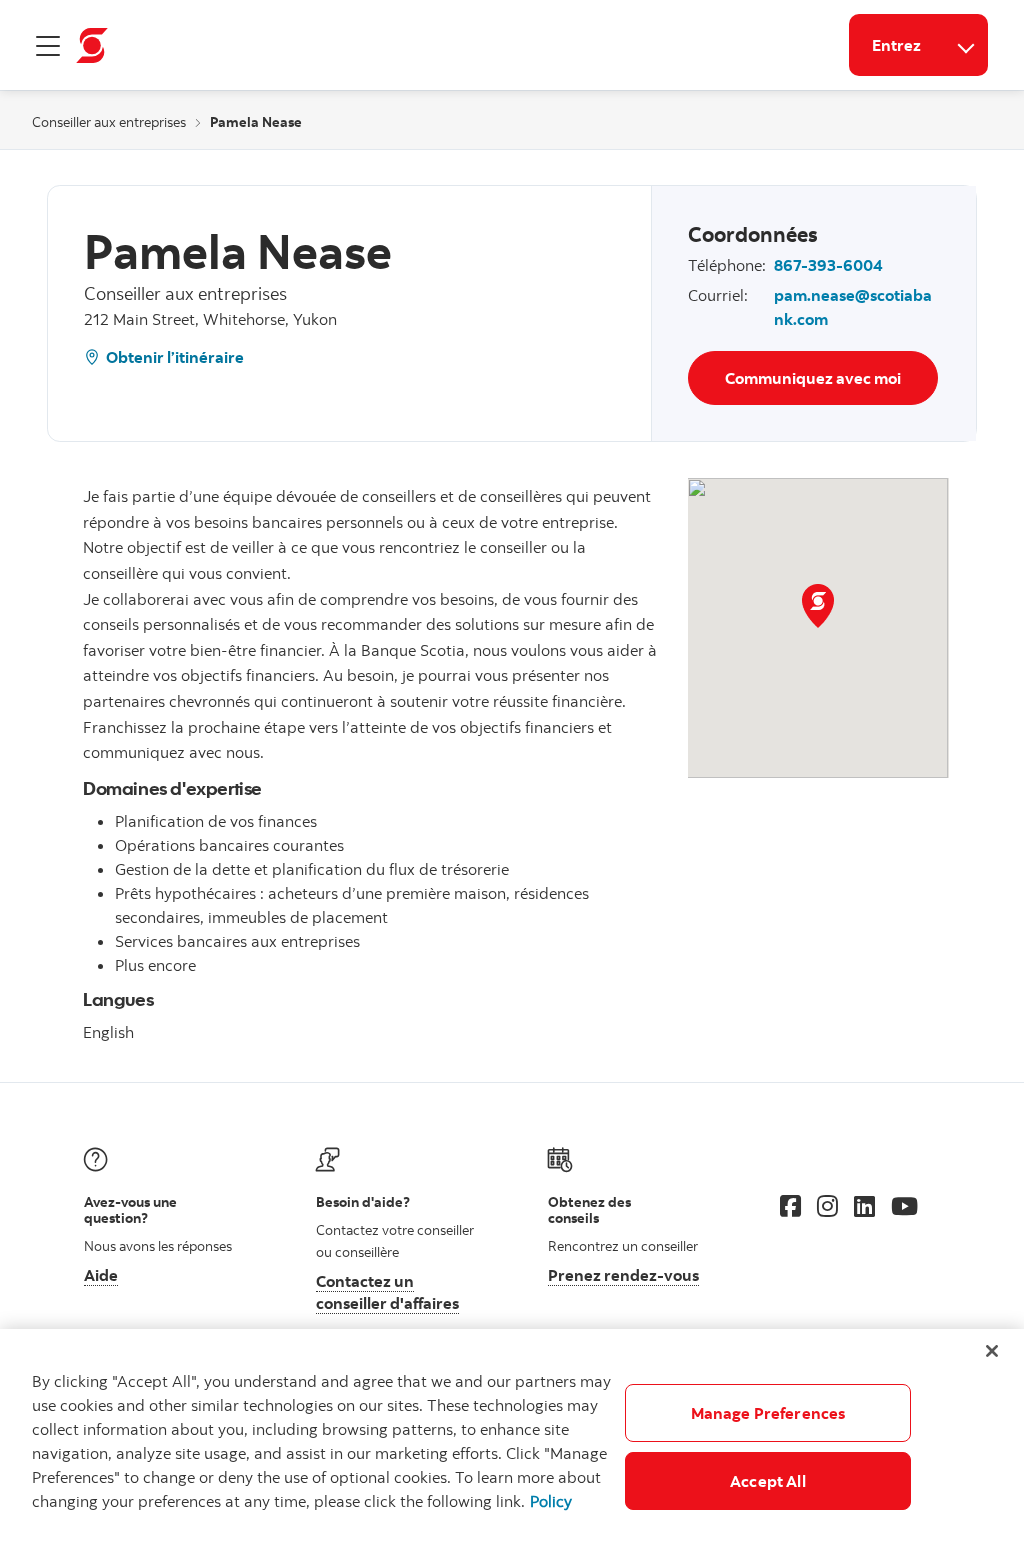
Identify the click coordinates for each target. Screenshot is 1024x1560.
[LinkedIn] (864, 1206)
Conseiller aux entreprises (109, 122)
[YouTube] (904, 1206)
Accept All (768, 1481)
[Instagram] (827, 1206)
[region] (512, 1444)
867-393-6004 (828, 265)
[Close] (992, 1351)
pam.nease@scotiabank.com (853, 307)
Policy (551, 1501)
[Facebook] (790, 1206)
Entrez (896, 45)
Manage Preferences (768, 1413)
